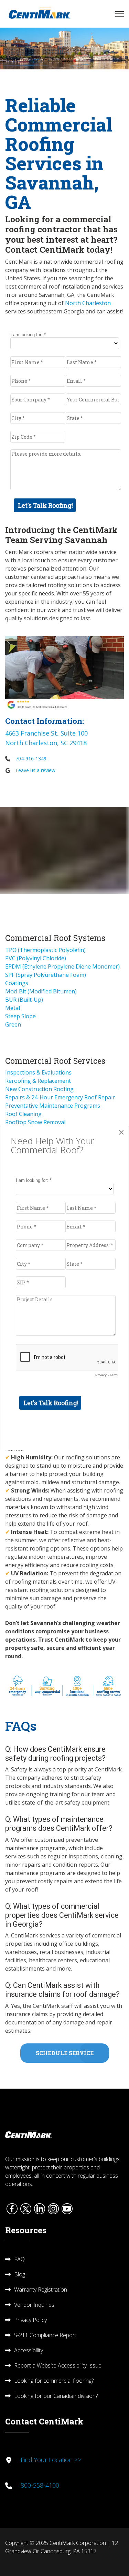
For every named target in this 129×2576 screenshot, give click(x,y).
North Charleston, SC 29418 (46, 743)
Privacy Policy (30, 2320)
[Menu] (120, 14)
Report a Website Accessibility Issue (58, 2365)
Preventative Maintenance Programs (53, 1106)
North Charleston (88, 303)
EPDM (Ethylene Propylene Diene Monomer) (62, 966)
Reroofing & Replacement (38, 1081)
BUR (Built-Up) (24, 1000)
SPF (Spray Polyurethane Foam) (46, 975)
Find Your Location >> (51, 2460)
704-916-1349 (31, 759)
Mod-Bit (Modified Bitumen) (41, 991)
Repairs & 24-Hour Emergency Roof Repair (60, 1097)
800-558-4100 (40, 2485)
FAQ (19, 2259)
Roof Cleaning (23, 1114)
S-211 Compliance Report (45, 2335)
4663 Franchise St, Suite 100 (46, 733)
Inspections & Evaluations (38, 1072)
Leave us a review (35, 770)
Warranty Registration (41, 2290)
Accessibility (29, 2350)
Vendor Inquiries (34, 2305)
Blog (20, 2274)
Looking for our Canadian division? (56, 2396)
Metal (13, 1008)
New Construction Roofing (39, 1089)
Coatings (17, 983)
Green (13, 1024)
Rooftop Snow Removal (35, 1122)
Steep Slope (20, 1016)
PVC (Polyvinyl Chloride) (36, 958)
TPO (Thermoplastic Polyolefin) (45, 950)
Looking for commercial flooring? (54, 2381)
